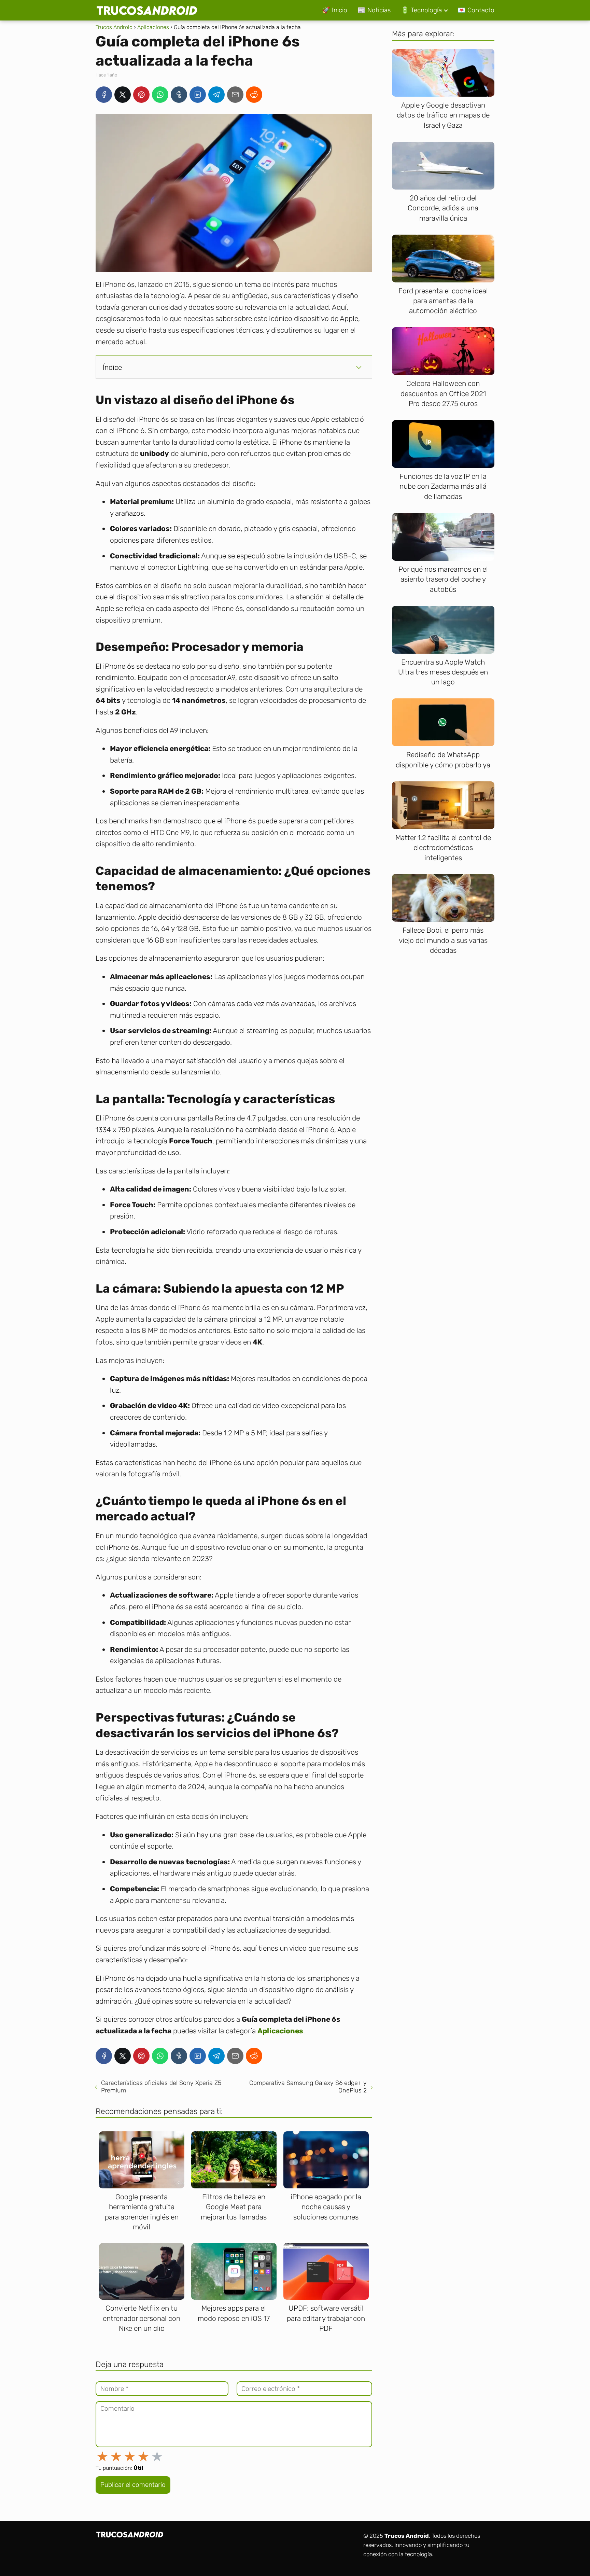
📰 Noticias (374, 10)
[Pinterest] (141, 95)
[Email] (235, 95)
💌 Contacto (476, 10)
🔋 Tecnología (421, 10)
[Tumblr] (179, 95)
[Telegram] (216, 95)
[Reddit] (254, 95)
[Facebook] (104, 95)
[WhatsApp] (160, 95)
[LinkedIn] (198, 95)
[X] (123, 95)
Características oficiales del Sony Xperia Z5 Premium (161, 2087)
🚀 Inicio (335, 10)
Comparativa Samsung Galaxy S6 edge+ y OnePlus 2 (308, 2087)
